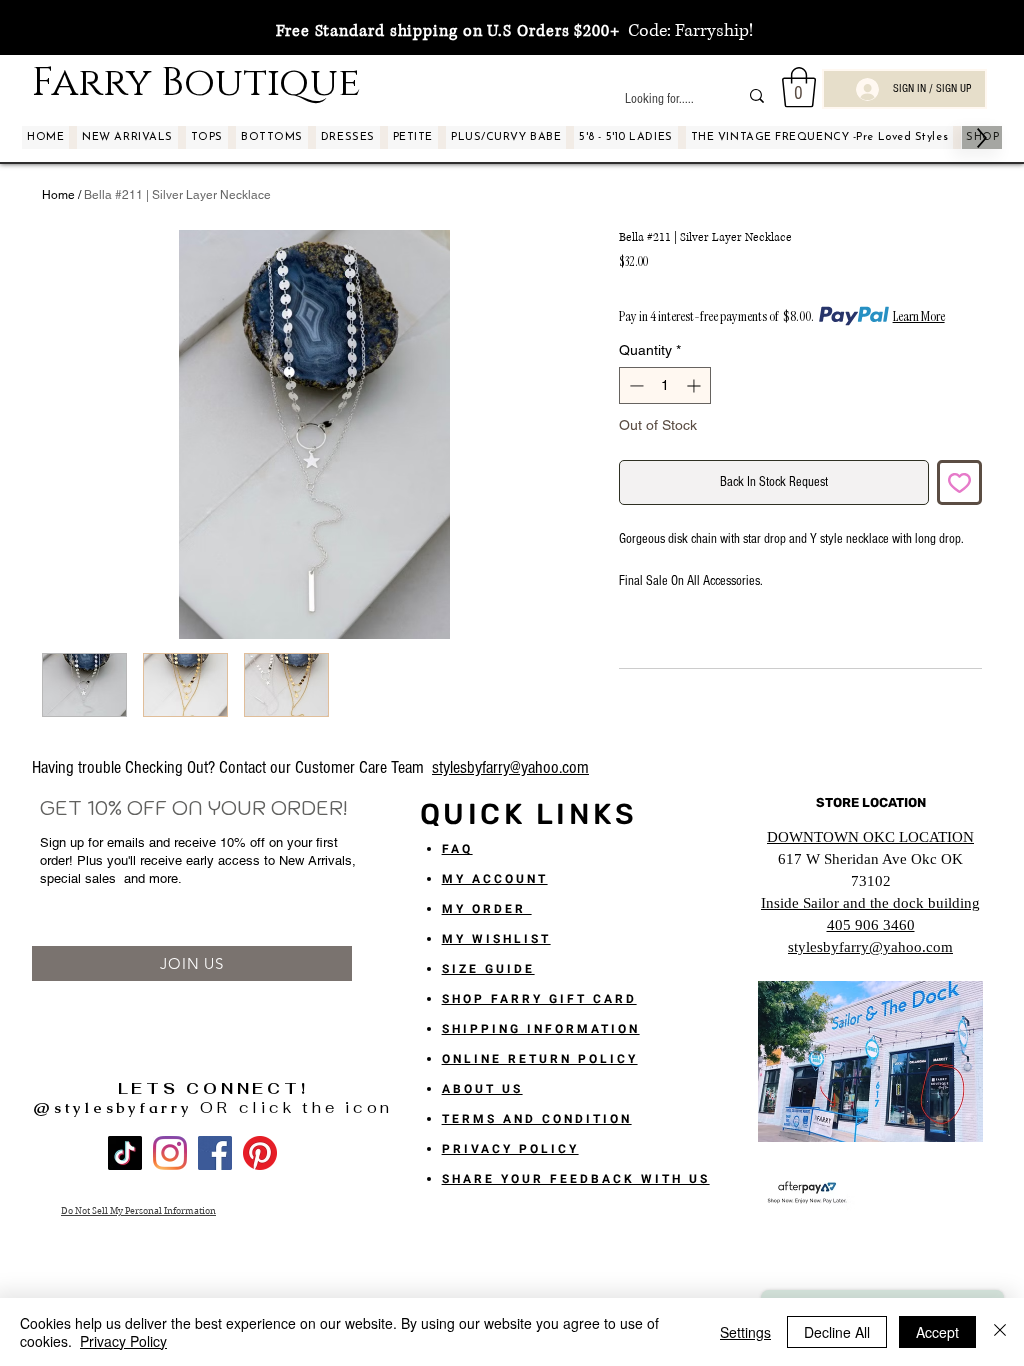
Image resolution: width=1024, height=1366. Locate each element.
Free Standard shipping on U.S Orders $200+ (448, 31)
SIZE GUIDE (488, 969)
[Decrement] (634, 385)
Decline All (837, 1332)
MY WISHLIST (496, 939)
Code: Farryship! (686, 31)
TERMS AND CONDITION (537, 1119)
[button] (799, 87)
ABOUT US (482, 1089)
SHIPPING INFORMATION (541, 1029)
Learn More (919, 316)
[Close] (1000, 1332)
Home (58, 195)
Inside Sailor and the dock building (870, 903)
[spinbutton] (665, 385)
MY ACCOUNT (495, 879)
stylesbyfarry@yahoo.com (510, 767)
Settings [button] (745, 1332)
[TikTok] (125, 1153)
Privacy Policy (123, 1341)
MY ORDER (487, 909)
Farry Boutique (196, 83)
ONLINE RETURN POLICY (540, 1059)
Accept (937, 1332)
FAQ (457, 849)
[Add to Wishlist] (959, 482)
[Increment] (695, 385)
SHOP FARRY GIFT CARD (539, 999)
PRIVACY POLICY (510, 1149)
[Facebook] (215, 1153)
